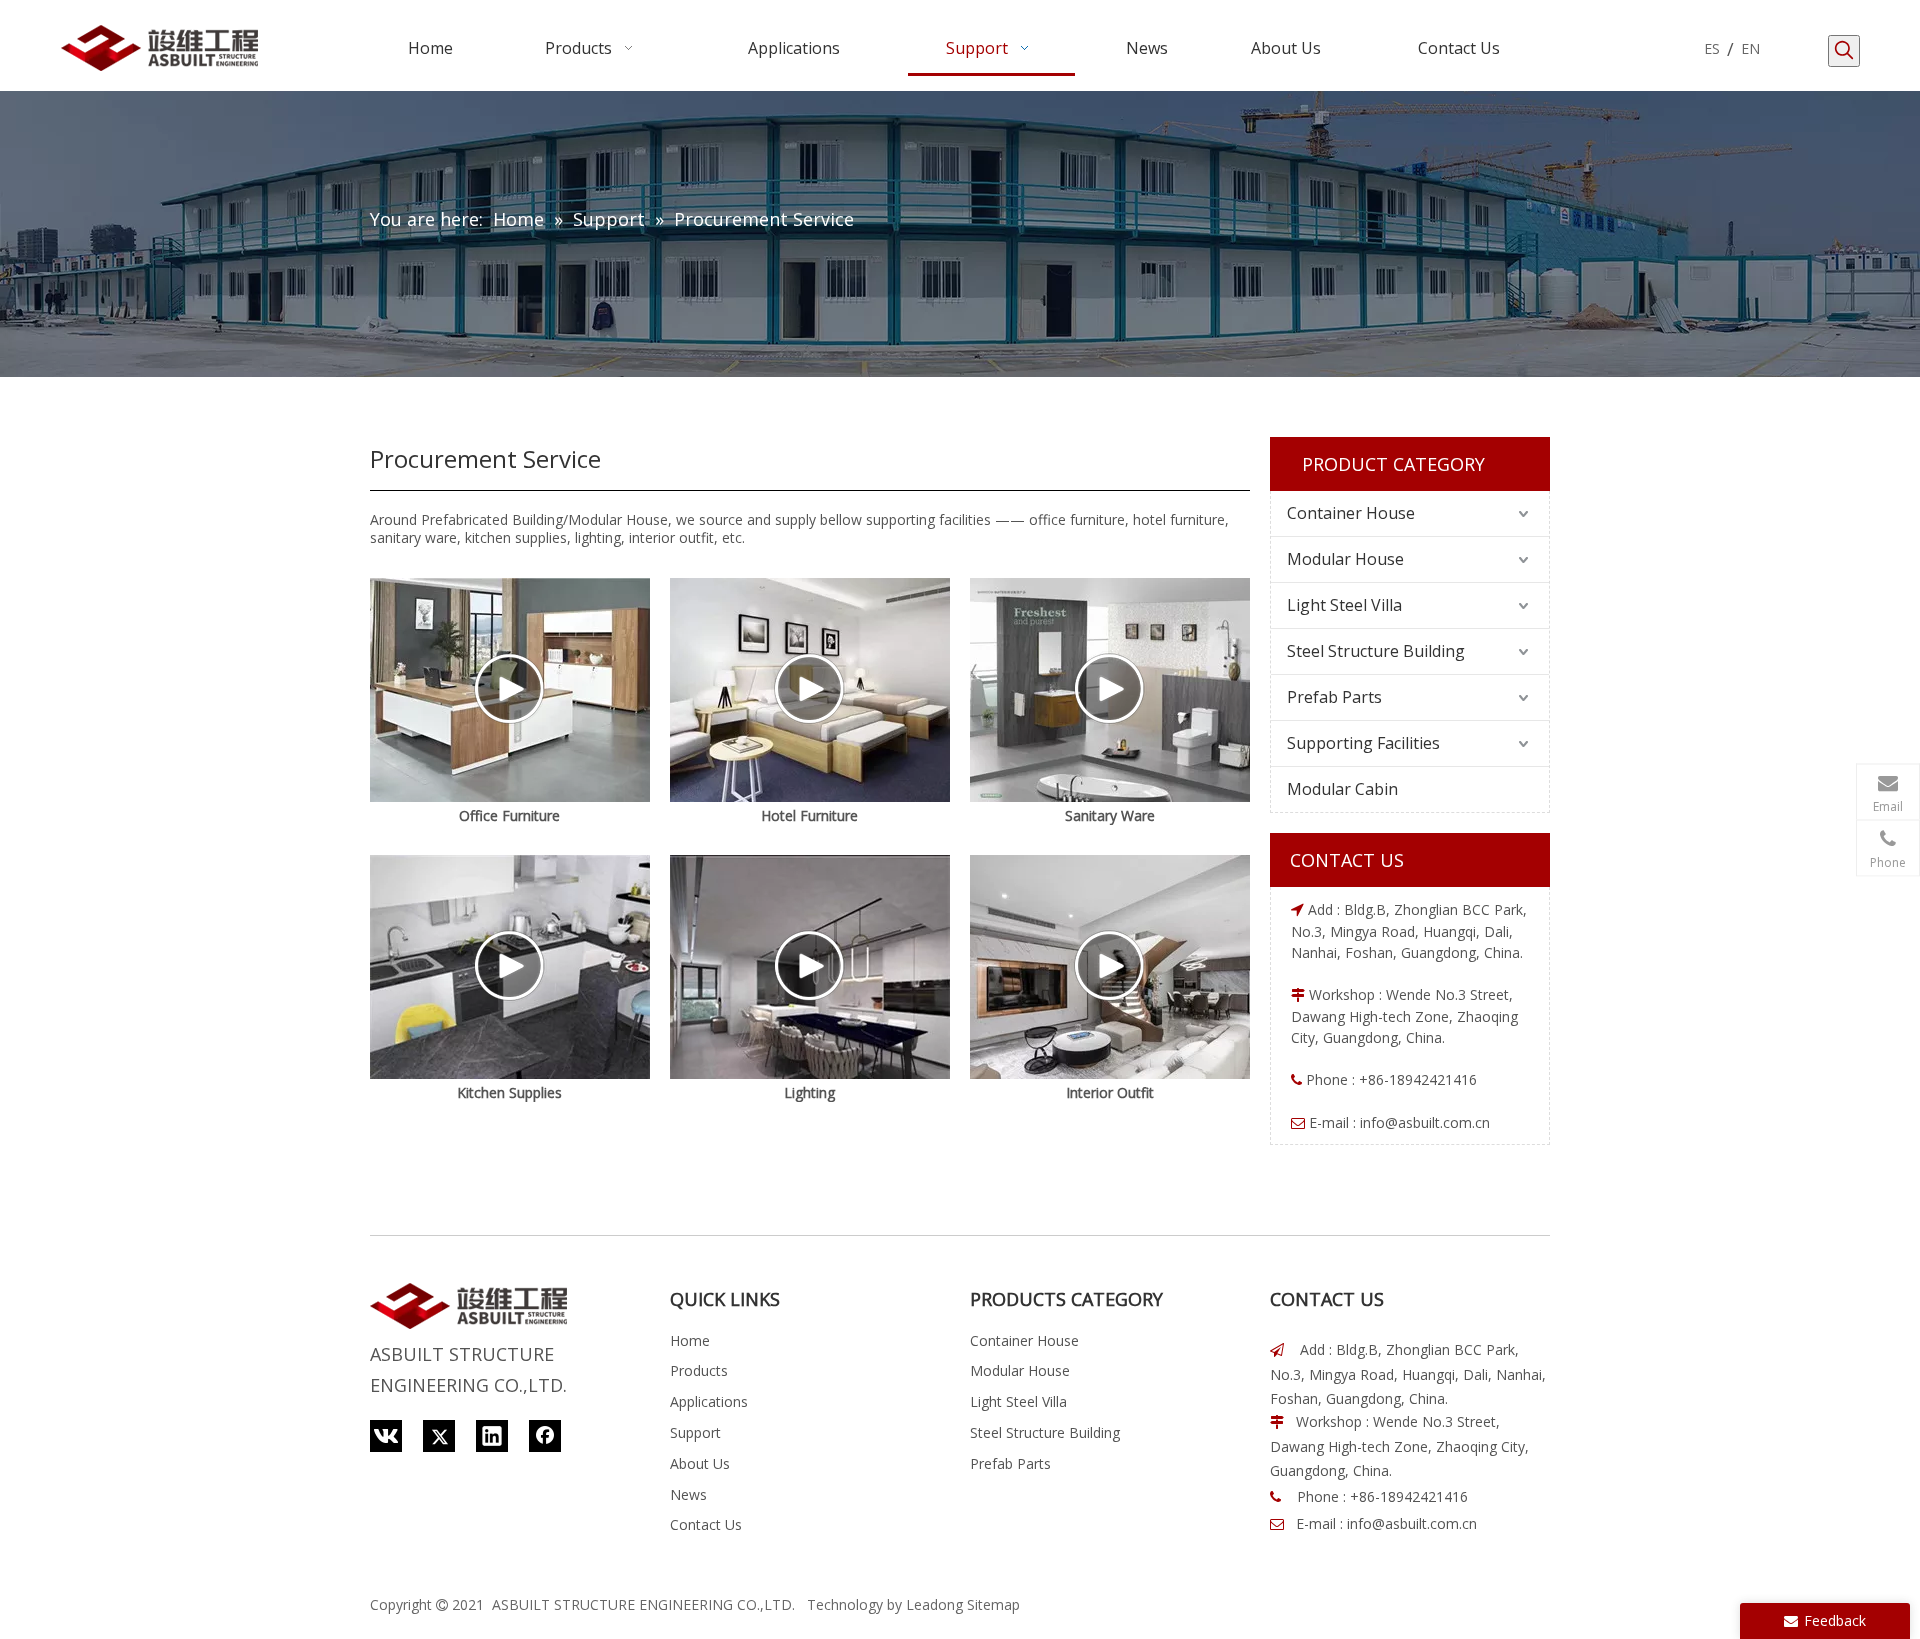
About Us (700, 1463)
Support (695, 1432)
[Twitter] (439, 1436)
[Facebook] (545, 1436)
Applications (709, 1401)
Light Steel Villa (1344, 605)
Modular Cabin (1342, 789)
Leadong (934, 1604)
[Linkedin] (492, 1436)
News (688, 1494)
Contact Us (706, 1524)
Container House (1351, 513)
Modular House (1345, 559)
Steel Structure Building (1376, 651)
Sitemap (993, 1604)
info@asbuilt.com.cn (1425, 1122)
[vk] (386, 1436)
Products (699, 1370)
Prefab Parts (1334, 697)
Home (690, 1340)
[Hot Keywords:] (1844, 51)
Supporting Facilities (1363, 743)
